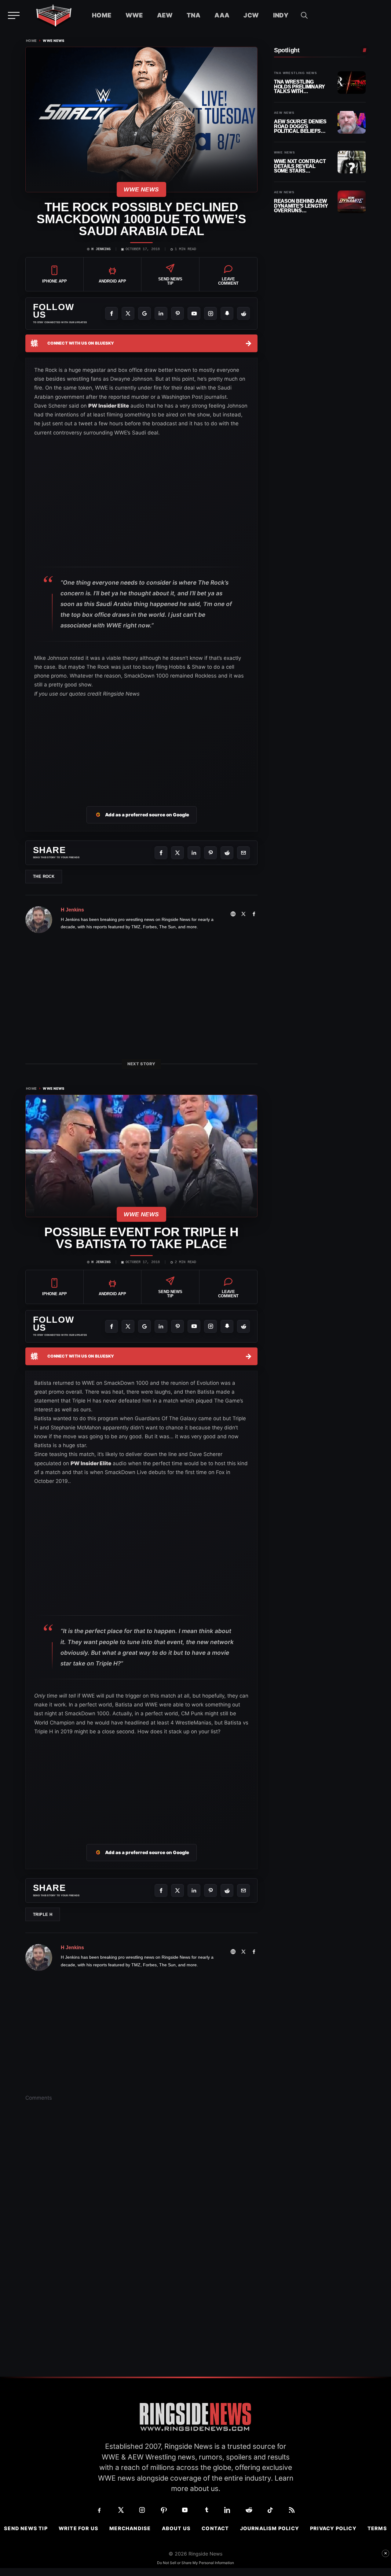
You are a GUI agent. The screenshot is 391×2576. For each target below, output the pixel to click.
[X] (128, 313)
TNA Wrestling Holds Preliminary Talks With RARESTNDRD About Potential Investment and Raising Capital (300, 87)
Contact (215, 2528)
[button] (304, 15)
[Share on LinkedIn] (194, 853)
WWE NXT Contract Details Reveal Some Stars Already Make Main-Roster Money (301, 166)
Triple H (43, 1914)
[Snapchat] (227, 313)
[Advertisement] (141, 745)
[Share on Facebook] (161, 853)
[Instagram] (210, 313)
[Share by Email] (243, 853)
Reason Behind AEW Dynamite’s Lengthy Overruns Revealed (301, 206)
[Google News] (144, 313)
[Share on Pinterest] (210, 853)
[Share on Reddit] (227, 853)
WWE (134, 15)
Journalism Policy (270, 2528)
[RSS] (292, 2510)
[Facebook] (111, 313)
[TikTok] (270, 2510)
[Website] (233, 914)
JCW (251, 15)
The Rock (44, 876)
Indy (281, 15)
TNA (194, 15)
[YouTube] (194, 313)
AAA (222, 15)
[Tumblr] (206, 2510)
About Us (176, 2528)
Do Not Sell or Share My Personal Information (195, 2563)
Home (102, 15)
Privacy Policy (333, 2528)
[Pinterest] (177, 313)
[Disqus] (141, 2201)
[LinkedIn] (161, 313)
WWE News (54, 41)
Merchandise (130, 2528)
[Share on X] (177, 853)
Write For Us (79, 2528)
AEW (165, 15)
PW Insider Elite (109, 406)
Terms (377, 2528)
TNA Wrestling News (296, 73)
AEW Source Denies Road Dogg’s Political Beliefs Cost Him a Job (300, 126)
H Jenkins (101, 249)
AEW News (284, 113)
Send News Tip (26, 2528)
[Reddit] (243, 313)
